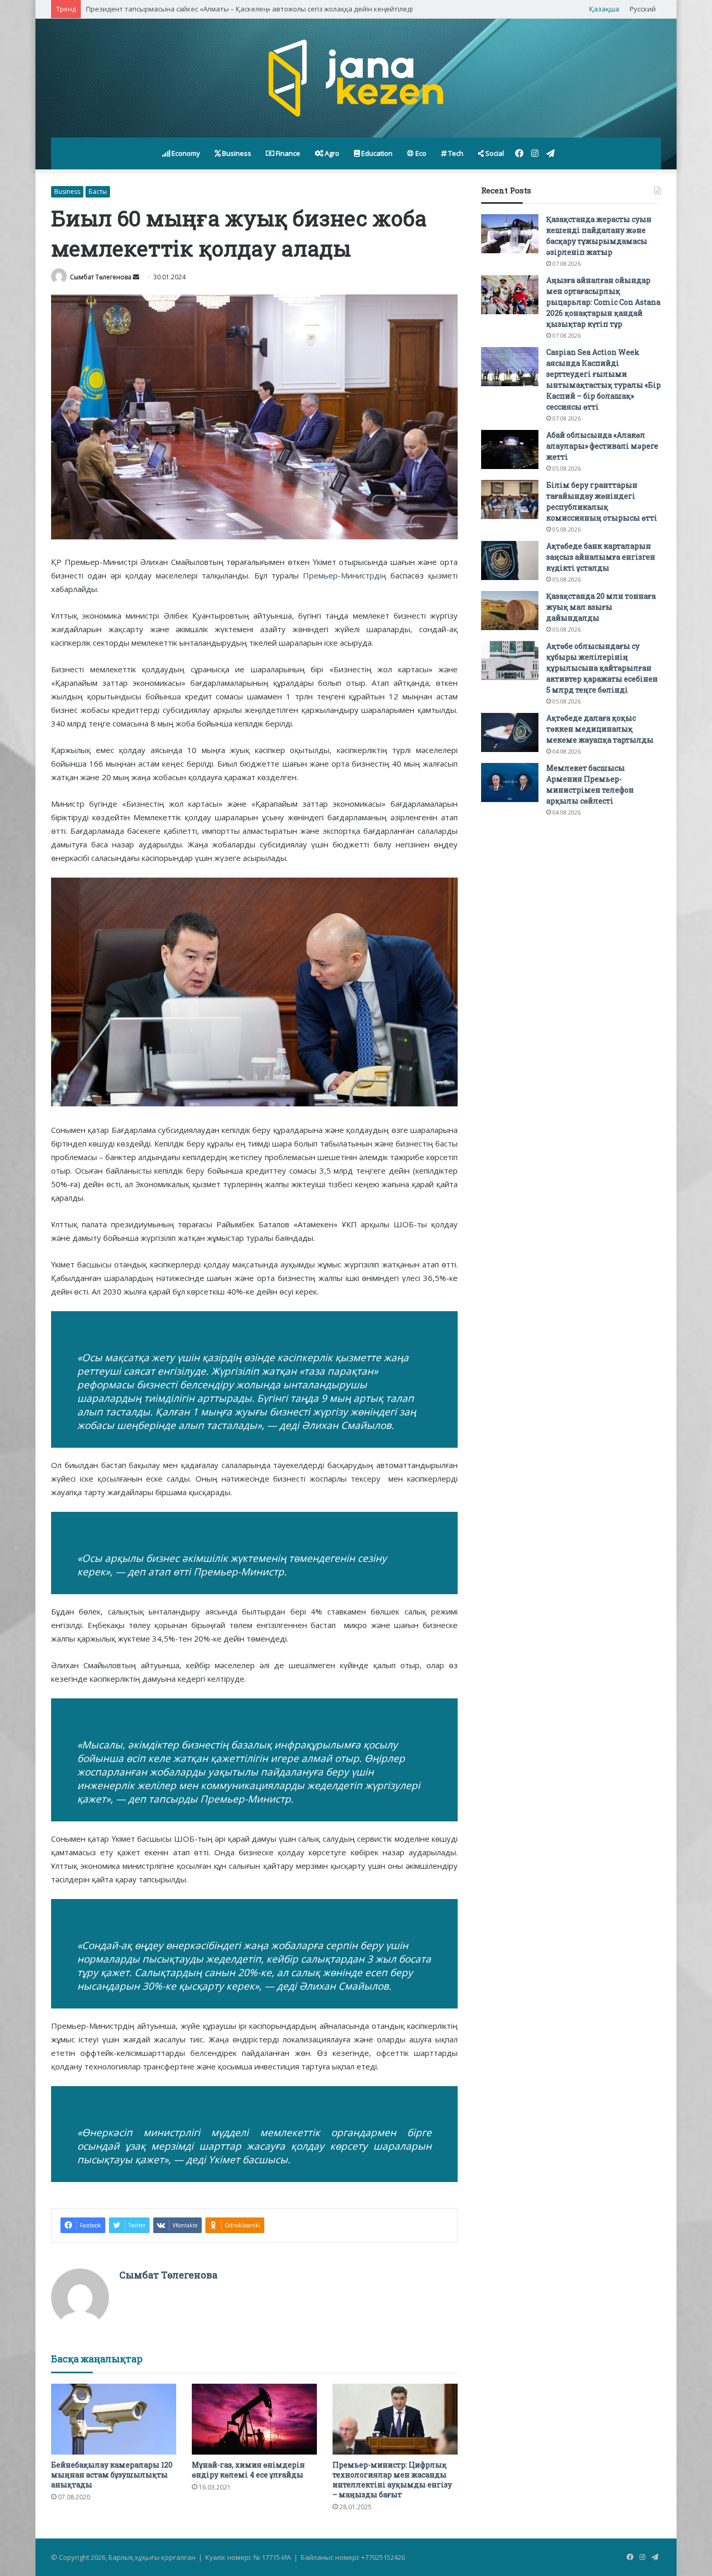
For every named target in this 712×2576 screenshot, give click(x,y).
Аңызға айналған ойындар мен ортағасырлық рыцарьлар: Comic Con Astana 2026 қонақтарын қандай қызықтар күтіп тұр (603, 302)
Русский (643, 9)
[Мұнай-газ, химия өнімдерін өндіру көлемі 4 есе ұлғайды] (254, 2419)
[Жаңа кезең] (356, 78)
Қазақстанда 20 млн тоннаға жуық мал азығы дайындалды (601, 607)
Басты (98, 192)
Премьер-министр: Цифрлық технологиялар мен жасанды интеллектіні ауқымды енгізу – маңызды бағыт (392, 2480)
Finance (287, 153)
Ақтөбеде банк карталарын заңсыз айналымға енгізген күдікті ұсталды (601, 557)
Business (236, 153)
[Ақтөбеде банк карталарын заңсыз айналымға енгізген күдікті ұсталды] (510, 560)
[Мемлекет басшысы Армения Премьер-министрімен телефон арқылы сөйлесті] (510, 782)
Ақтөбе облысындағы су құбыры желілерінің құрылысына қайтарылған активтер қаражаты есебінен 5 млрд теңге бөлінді (602, 668)
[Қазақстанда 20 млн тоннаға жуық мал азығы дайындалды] (510, 611)
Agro (331, 153)
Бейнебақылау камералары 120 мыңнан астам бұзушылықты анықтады (112, 2475)
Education (376, 153)
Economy (185, 153)
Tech (455, 153)
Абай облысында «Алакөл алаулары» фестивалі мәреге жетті (602, 446)
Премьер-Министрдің (345, 575)
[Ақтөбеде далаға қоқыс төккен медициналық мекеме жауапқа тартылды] (510, 732)
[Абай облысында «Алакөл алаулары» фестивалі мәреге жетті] (510, 449)
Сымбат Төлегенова (101, 277)
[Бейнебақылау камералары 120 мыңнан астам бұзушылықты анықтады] (114, 2419)
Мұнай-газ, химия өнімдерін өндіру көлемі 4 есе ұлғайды (248, 2470)
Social (494, 153)
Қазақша (604, 9)
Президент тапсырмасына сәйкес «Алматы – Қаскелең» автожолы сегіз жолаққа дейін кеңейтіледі (249, 9)
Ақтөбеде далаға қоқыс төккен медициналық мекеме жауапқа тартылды (600, 729)
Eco (420, 153)
